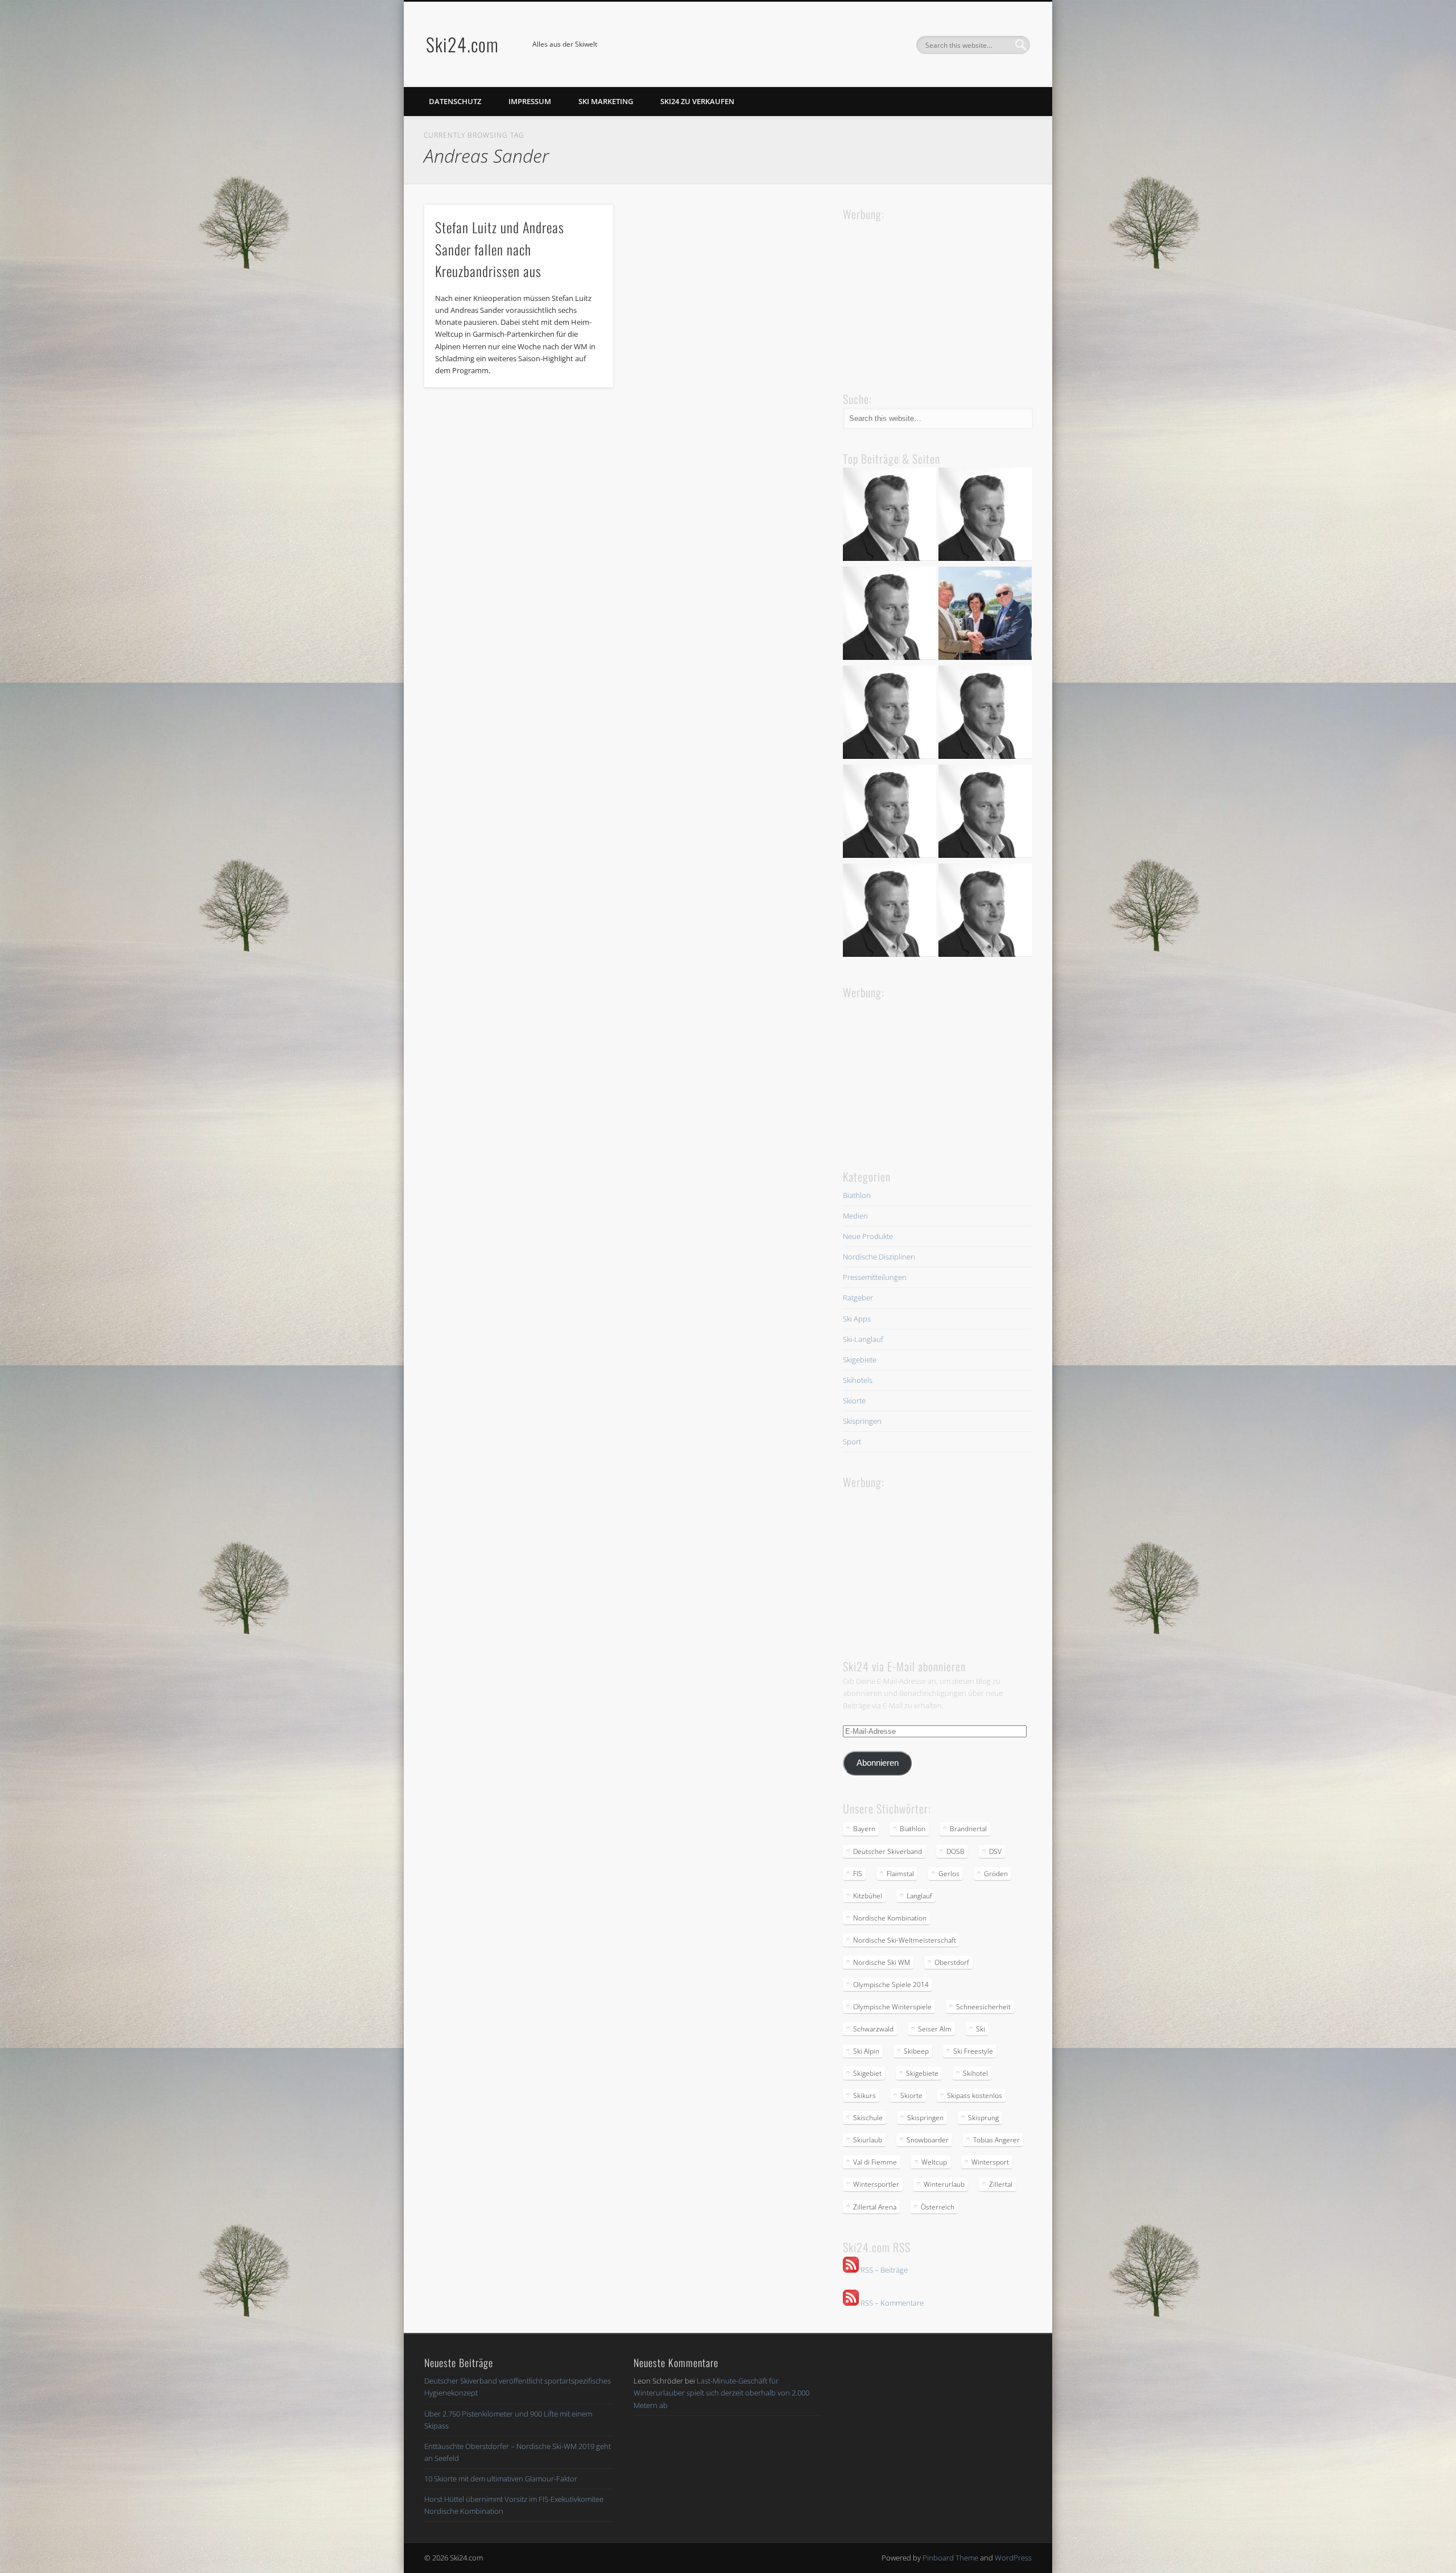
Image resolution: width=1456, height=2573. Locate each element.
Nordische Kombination (890, 1918)
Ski (981, 2029)
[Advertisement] (928, 295)
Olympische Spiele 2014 (891, 1985)
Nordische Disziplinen (879, 1257)
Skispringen (862, 1421)
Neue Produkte (868, 1236)
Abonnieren (878, 1763)
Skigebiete (860, 1360)
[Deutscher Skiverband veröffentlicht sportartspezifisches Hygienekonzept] (890, 516)
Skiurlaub (868, 2140)
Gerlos (949, 1874)
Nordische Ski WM (882, 1962)
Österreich (938, 2207)
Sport (852, 1442)
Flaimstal (900, 1874)
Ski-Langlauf (863, 1339)
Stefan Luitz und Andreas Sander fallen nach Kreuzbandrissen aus (500, 249)
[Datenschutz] (985, 516)
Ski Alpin (866, 2051)
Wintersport (990, 2162)
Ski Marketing (606, 101)
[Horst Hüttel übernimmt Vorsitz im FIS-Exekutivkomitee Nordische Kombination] (890, 813)
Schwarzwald (873, 2029)
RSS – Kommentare (891, 2303)
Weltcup (934, 2162)
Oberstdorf (952, 1962)
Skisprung (983, 2118)
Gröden (996, 1874)
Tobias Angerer (996, 2140)
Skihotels (858, 1380)
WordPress (1013, 2558)
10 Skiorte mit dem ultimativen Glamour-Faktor (501, 2479)
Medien (855, 1216)
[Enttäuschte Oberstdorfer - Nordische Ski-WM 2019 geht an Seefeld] (890, 714)
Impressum (530, 101)
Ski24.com (462, 44)
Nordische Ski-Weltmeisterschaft (905, 1940)
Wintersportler (876, 2184)
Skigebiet (867, 2073)
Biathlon (857, 1195)
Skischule (868, 2118)
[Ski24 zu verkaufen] (890, 615)
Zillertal (1001, 2184)
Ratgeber (858, 1298)
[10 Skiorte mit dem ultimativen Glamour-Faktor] (985, 714)
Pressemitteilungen (875, 1277)
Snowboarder (928, 2140)
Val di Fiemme (875, 2162)
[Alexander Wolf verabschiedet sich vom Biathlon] (890, 912)
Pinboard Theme (950, 2558)
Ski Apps (857, 1319)
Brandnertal (968, 1829)
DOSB (955, 1851)
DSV (995, 1851)
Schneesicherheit (983, 2007)
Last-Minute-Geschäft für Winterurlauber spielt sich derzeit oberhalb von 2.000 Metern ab (721, 2393)
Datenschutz (455, 101)
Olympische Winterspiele (892, 2007)
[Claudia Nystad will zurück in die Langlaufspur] (985, 912)
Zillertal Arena (875, 2207)
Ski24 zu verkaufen (697, 101)
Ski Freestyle (973, 2051)
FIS (858, 1874)
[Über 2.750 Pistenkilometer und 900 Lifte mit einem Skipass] (985, 615)
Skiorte (854, 1401)
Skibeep (916, 2051)
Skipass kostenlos (975, 2095)
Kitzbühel (868, 1896)
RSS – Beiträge (883, 2270)
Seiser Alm (935, 2029)
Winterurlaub (944, 2184)
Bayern (864, 1829)
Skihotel (975, 2073)
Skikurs (864, 2095)
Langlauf (919, 1896)
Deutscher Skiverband (888, 1851)
